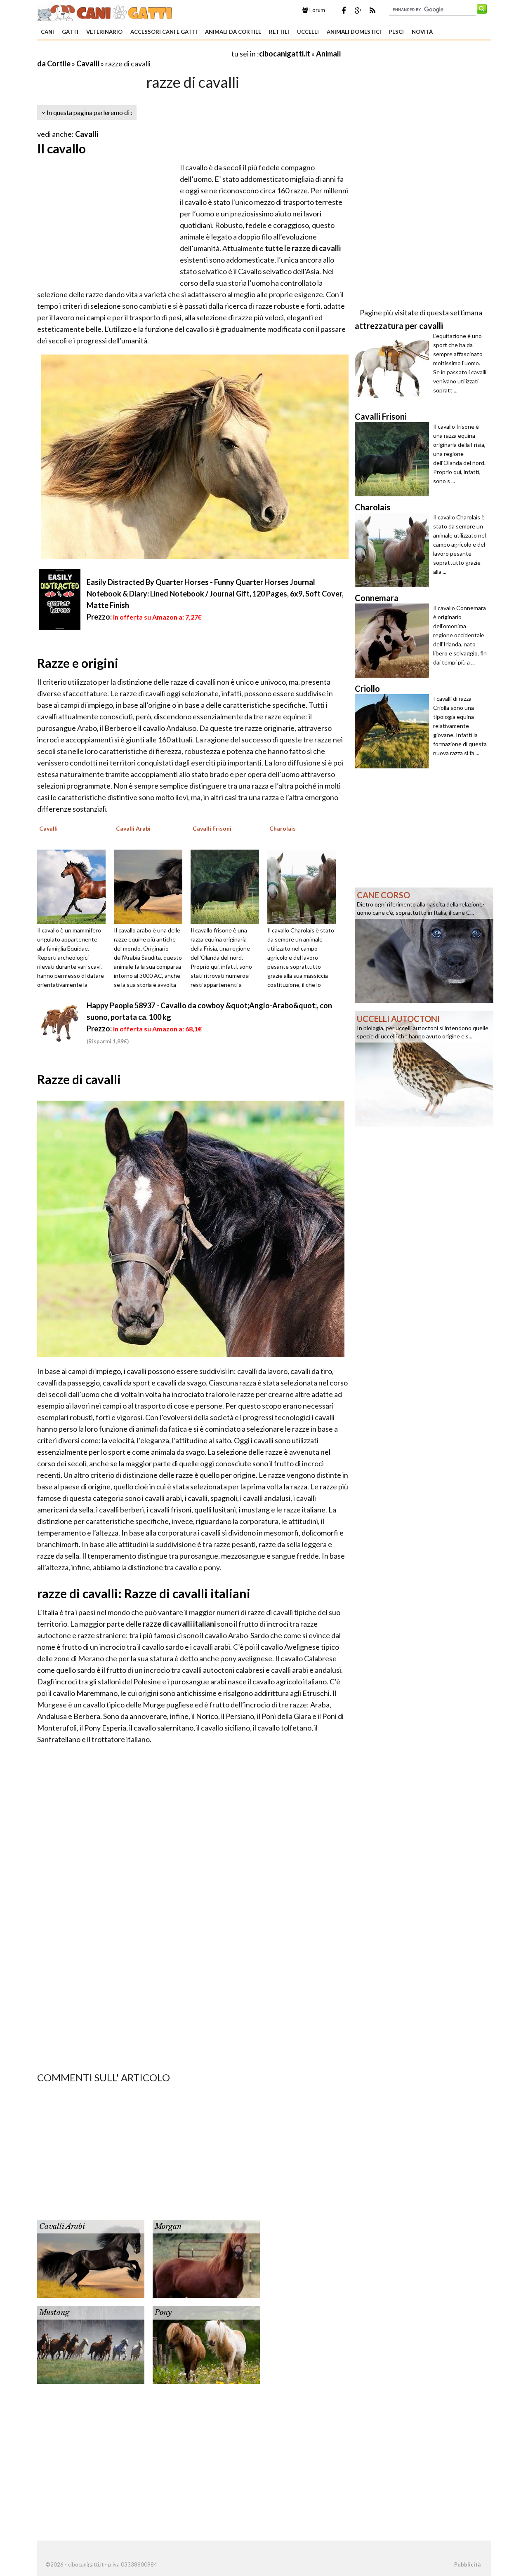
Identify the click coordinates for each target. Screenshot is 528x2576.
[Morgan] (206, 2258)
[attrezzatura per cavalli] (394, 369)
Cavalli (88, 63)
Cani (47, 32)
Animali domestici (354, 32)
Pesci (396, 32)
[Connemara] (394, 641)
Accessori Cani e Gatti (164, 32)
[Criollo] (394, 731)
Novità (422, 32)
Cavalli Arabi (62, 2226)
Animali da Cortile (233, 32)
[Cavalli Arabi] (151, 885)
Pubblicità (467, 2564)
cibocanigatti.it (285, 54)
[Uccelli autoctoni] (424, 1068)
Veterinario (104, 32)
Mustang (54, 2313)
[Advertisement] (134, 53)
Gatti (70, 32)
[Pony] (206, 2344)
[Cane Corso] (424, 944)
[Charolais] (304, 885)
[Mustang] (91, 2344)
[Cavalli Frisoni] (228, 885)
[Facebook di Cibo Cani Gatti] (344, 10)
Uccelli (308, 32)
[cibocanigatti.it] (105, 12)
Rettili (279, 32)
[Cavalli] (74, 885)
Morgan (168, 2226)
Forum (317, 10)
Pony (163, 2313)
